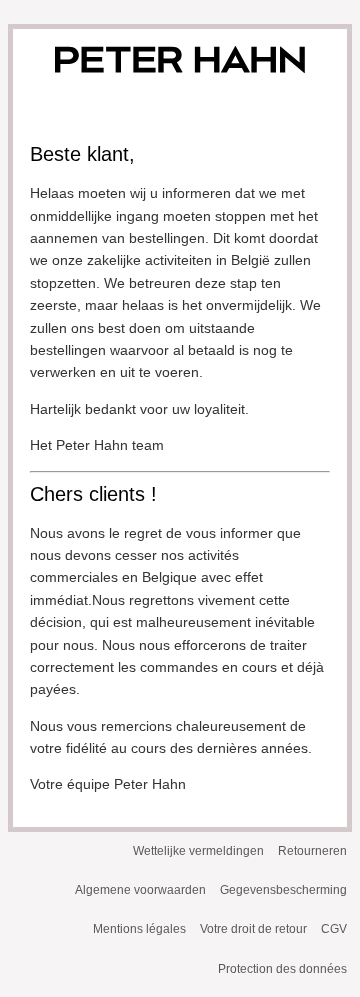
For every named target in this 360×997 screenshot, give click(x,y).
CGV (334, 929)
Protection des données (282, 969)
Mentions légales (139, 929)
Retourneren (312, 851)
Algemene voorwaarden (140, 890)
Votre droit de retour (253, 929)
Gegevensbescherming (283, 890)
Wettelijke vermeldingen (198, 851)
